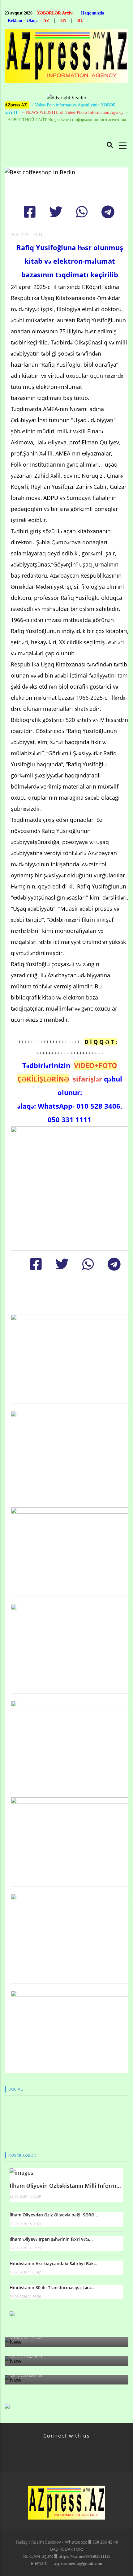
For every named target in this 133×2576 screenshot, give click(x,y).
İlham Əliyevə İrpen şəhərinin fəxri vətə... (51, 2239)
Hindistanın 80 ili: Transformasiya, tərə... (52, 2287)
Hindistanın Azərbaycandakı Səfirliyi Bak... (54, 2263)
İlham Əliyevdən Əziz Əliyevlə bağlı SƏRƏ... (54, 2215)
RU (80, 21)
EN (63, 21)
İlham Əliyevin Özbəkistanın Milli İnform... (65, 2186)
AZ (46, 21)
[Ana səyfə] (66, 58)
